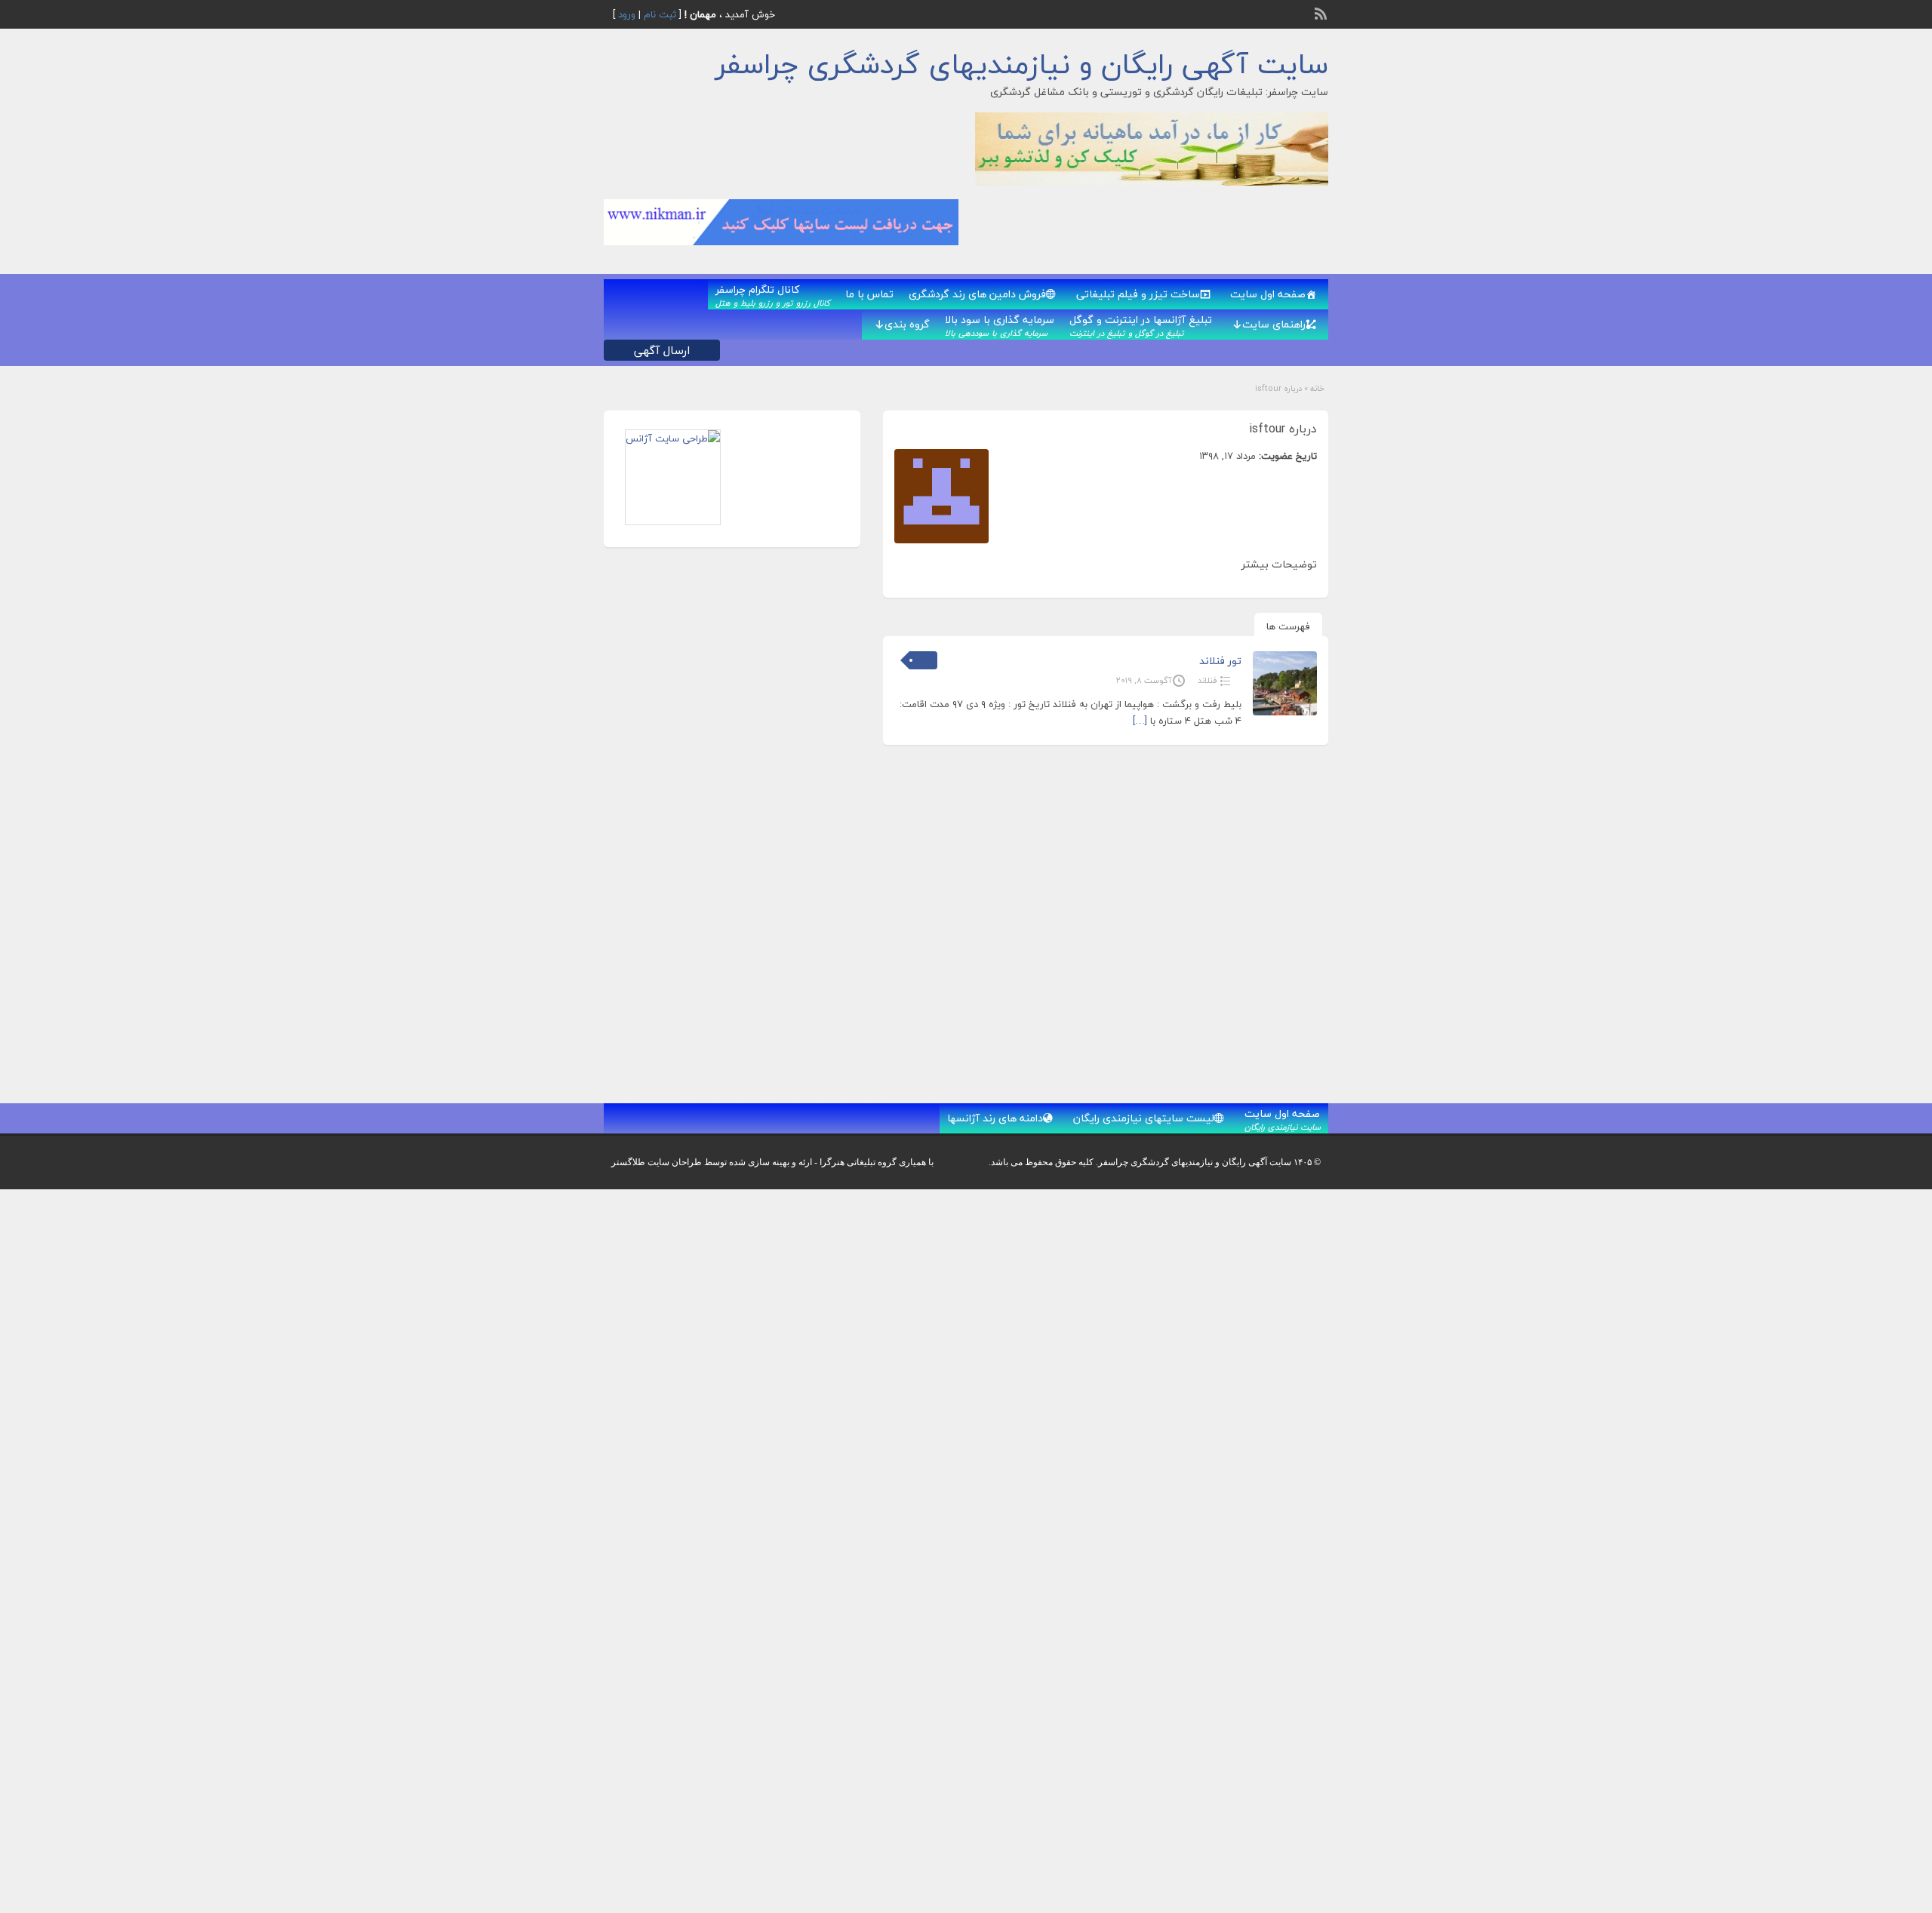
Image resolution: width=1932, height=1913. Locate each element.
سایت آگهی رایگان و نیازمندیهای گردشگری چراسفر (1022, 64)
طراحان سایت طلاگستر (657, 1162)
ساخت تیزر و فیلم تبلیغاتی (1138, 294)
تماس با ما (869, 294)
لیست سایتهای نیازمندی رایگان (1144, 1118)
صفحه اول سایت (1268, 294)
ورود (627, 14)
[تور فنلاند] (1285, 712)
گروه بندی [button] (907, 324)
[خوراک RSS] (1322, 12)
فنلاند (1207, 680)
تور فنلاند (1220, 661)
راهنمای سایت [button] (1274, 324)
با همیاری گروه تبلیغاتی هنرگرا (877, 1162)
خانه (1317, 388)
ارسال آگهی (662, 350)
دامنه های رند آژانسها (995, 1118)
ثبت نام (660, 14)
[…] (1140, 721)
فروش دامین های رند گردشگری (977, 294)
